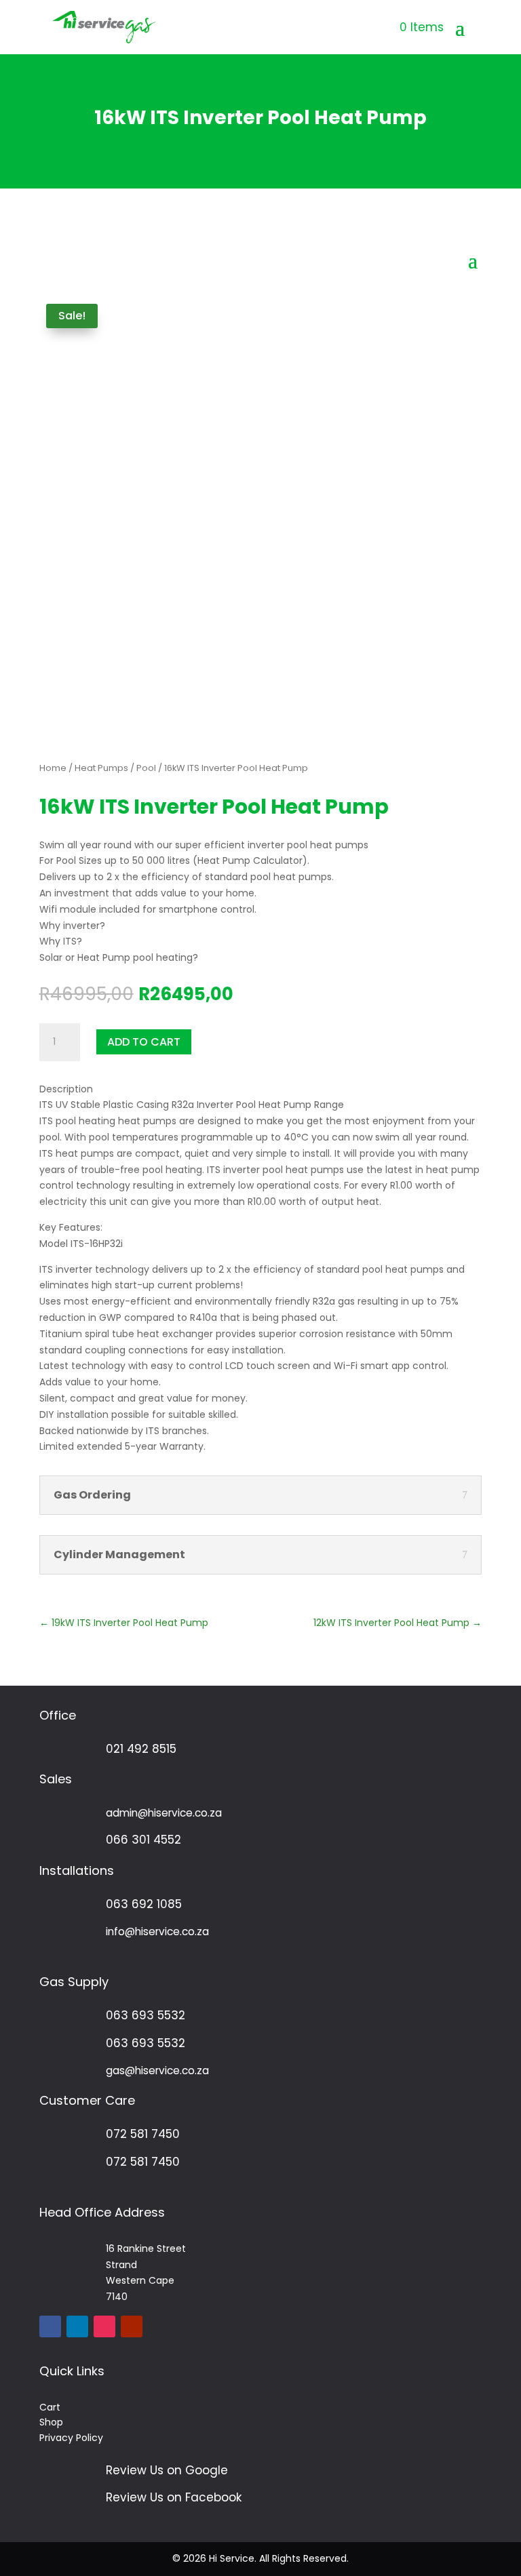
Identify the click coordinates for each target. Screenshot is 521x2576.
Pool (146, 768)
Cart (50, 2407)
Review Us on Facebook (174, 2497)
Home (53, 768)
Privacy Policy (71, 2438)
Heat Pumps (101, 768)
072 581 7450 (143, 2134)
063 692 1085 (144, 1904)
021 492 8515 (141, 1749)
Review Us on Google (167, 2470)
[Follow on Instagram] (104, 2326)
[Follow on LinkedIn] (77, 2326)
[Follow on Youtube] (132, 2326)
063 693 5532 (146, 2015)
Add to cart (144, 1042)
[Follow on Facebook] (50, 2326)
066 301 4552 (143, 1840)
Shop (51, 2422)
